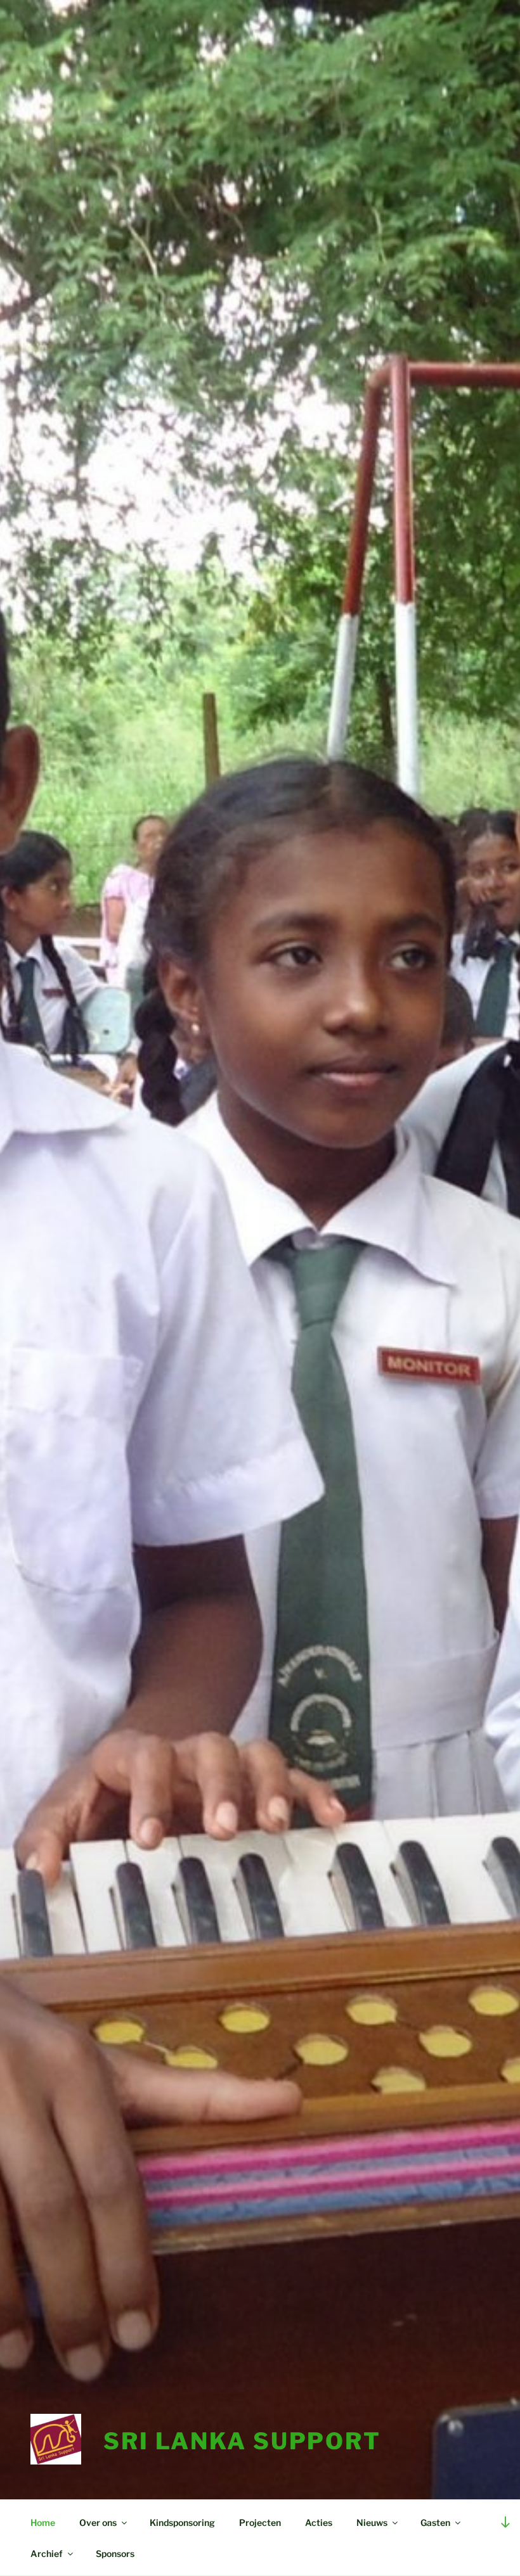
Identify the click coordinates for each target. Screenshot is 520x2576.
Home (43, 2522)
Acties (319, 2522)
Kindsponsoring (182, 2522)
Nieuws (372, 2522)
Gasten (435, 2522)
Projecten (260, 2522)
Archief (47, 2554)
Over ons (98, 2522)
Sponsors (115, 2554)
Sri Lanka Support (242, 2441)
